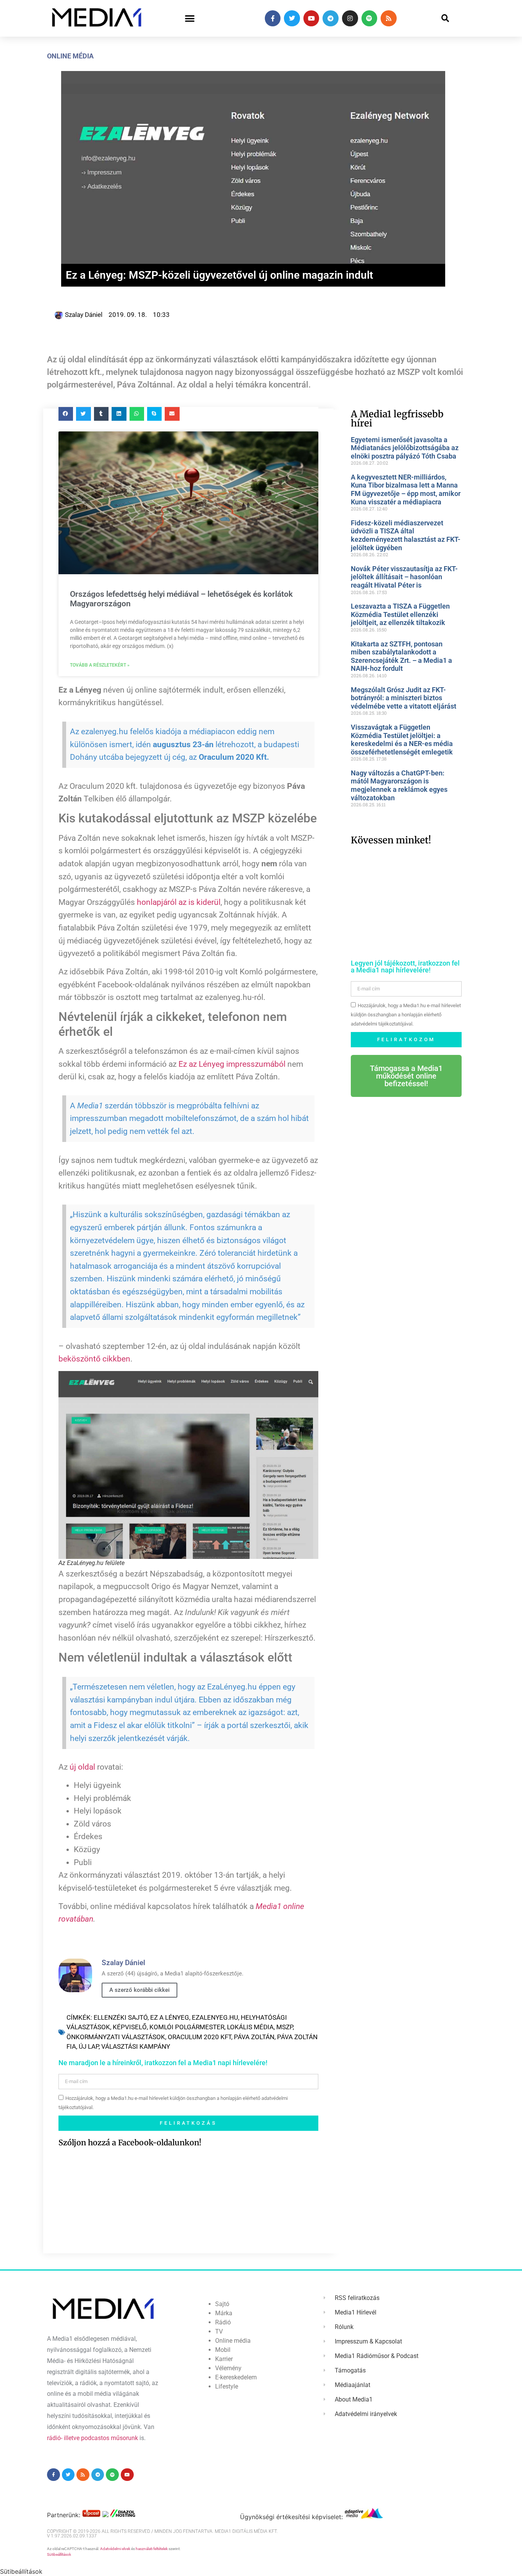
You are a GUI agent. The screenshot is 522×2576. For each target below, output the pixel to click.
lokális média (250, 2027)
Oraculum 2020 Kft (199, 2037)
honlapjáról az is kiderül (179, 902)
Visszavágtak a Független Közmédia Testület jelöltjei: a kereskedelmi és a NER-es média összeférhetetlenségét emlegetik (402, 740)
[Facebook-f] (273, 18)
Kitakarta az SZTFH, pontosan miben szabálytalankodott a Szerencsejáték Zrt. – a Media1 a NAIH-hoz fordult (401, 656)
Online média (70, 56)
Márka (224, 2313)
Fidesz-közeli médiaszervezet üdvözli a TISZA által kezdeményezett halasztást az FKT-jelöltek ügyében (406, 535)
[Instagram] (350, 18)
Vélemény (228, 2368)
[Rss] (389, 18)
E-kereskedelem (236, 2377)
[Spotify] (370, 18)
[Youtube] (311, 18)
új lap (89, 2046)
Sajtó (222, 2304)
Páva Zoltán (254, 2037)
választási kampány (136, 2046)
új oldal (82, 1767)
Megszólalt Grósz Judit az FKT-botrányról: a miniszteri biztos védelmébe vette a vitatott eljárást (404, 698)
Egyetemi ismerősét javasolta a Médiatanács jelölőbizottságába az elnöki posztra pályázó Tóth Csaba (405, 448)
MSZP (285, 2027)
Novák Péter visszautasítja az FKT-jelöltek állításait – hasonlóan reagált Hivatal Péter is (404, 577)
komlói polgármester (187, 2027)
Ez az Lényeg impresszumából (232, 1064)
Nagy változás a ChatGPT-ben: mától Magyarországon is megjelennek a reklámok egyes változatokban (399, 785)
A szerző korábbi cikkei (139, 1990)
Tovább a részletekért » (100, 665)
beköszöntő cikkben (94, 1359)
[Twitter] (292, 18)
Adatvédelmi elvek (115, 2549)
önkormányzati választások (116, 2037)
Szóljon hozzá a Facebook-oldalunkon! (130, 2142)
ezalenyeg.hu (215, 2017)
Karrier (224, 2359)
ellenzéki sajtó (121, 2017)
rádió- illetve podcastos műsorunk (92, 2438)
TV (219, 2331)
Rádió (223, 2322)
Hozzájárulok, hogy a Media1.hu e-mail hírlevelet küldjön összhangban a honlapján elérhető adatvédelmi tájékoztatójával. (406, 1015)
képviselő (130, 2027)
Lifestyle (227, 2386)
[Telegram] (331, 18)
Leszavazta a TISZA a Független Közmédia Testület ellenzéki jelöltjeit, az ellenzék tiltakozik (400, 614)
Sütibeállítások (59, 2554)
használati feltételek (152, 2549)
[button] (190, 19)
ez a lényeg (170, 2017)
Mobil (223, 2350)
